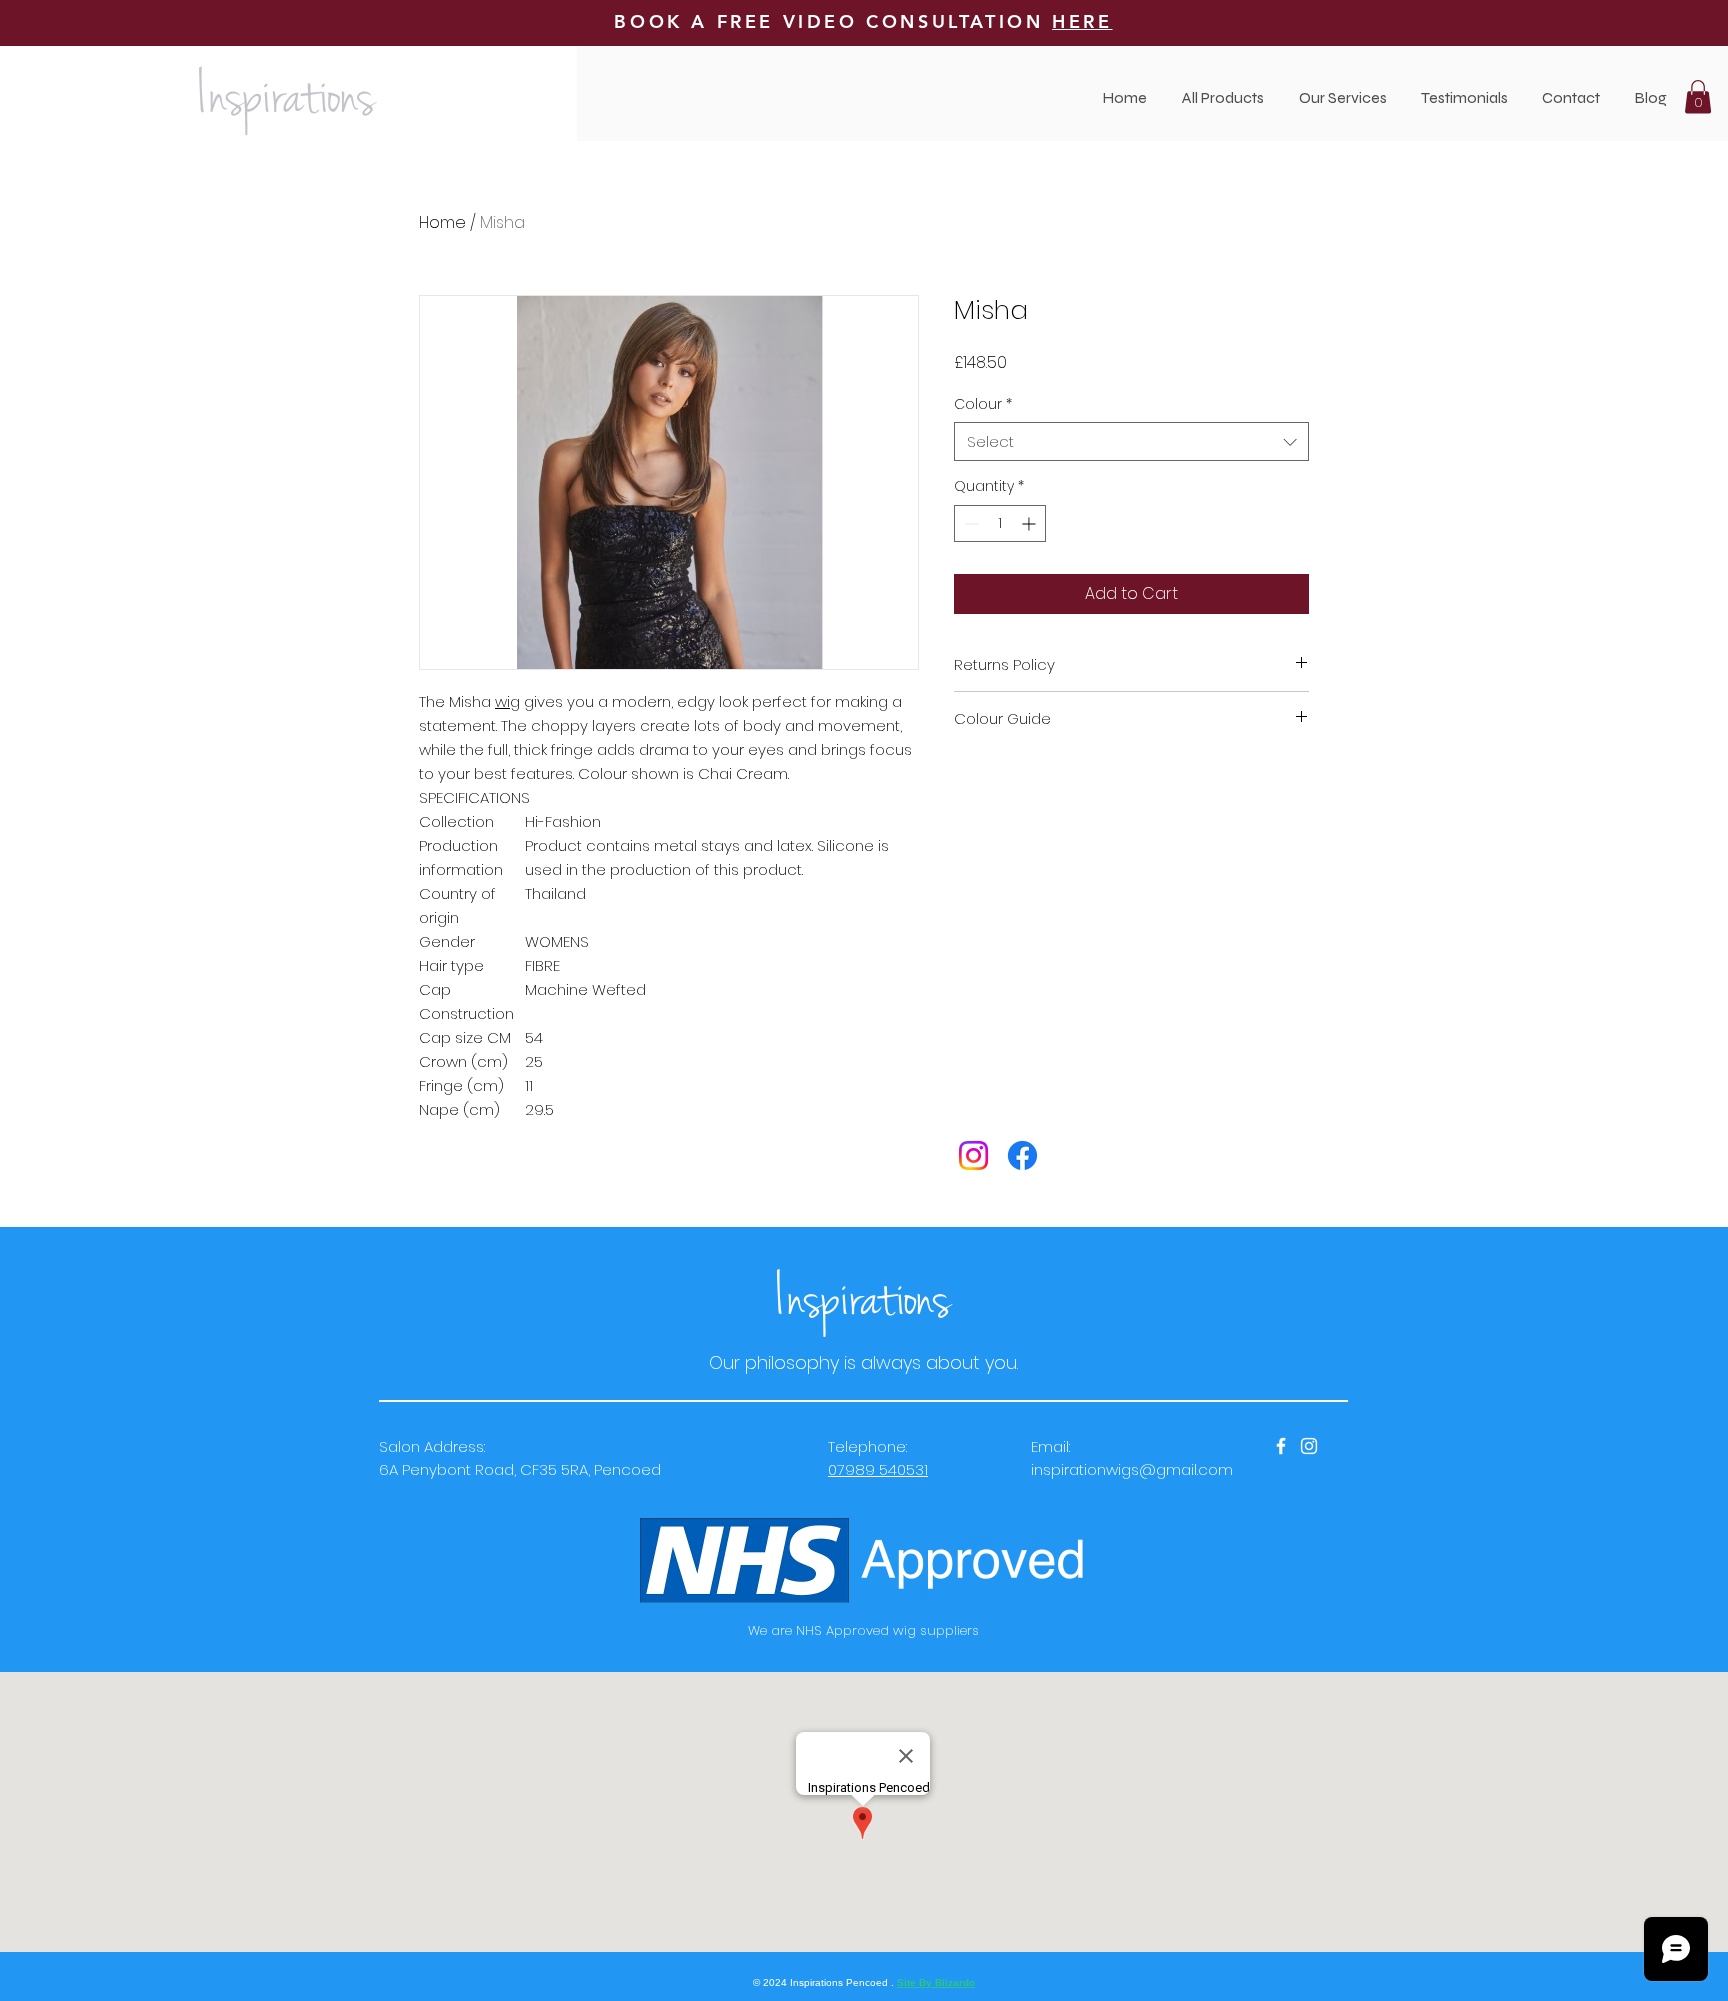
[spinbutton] (1000, 523)
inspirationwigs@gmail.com (1132, 1469)
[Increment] (1030, 523)
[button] (1342, 97)
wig (507, 701)
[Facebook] (1022, 1155)
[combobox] (1131, 441)
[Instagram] (973, 1155)
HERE (1082, 21)
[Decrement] (969, 523)
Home (442, 222)
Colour (983, 404)
